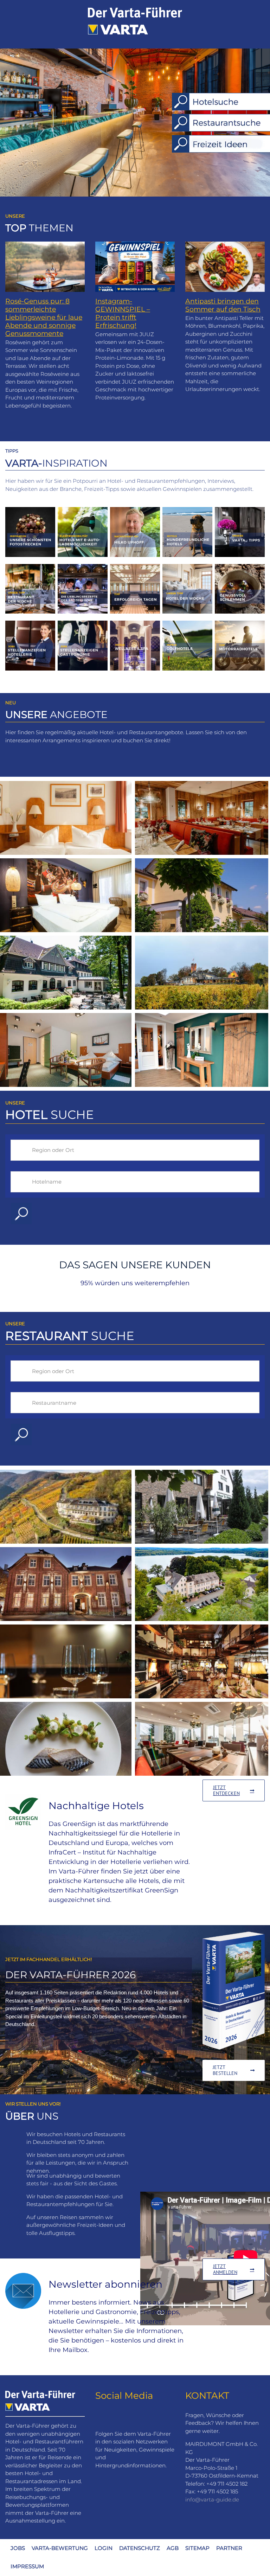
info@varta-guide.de (212, 2500)
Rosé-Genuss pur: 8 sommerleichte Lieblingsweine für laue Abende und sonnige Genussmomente (44, 317)
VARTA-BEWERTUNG (60, 2548)
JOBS (18, 2548)
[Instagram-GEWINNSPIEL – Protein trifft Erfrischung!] (135, 267)
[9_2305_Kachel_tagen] (135, 567)
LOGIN (104, 2548)
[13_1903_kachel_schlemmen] (240, 567)
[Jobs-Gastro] (83, 623)
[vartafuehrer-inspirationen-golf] (187, 623)
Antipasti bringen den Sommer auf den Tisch (223, 305)
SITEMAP (197, 2548)
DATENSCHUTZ (140, 2548)
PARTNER (229, 2548)
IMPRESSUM (27, 2566)
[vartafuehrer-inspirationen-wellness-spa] (135, 623)
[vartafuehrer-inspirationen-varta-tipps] (240, 510)
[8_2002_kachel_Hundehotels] (187, 510)
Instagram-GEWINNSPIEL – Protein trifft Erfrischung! (123, 313)
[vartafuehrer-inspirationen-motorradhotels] (240, 623)
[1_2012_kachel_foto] (30, 510)
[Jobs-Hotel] (30, 623)
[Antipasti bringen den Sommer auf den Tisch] (225, 267)
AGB (173, 2548)
